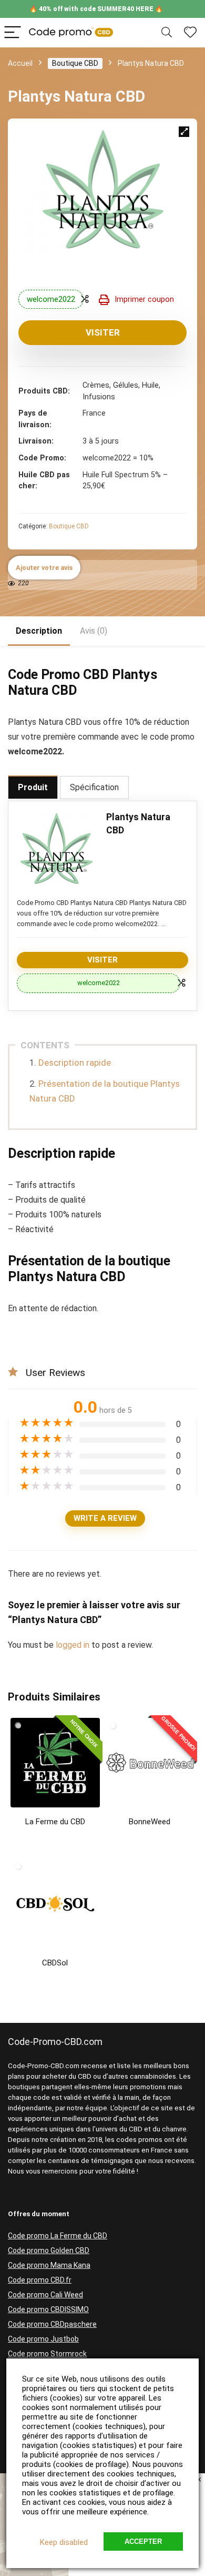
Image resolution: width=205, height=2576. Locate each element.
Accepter (143, 2541)
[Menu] (13, 33)
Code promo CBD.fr (40, 2280)
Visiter (103, 332)
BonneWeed (150, 1822)
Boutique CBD (75, 63)
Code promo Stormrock (47, 2354)
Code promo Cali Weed (45, 2295)
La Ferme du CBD (55, 1822)
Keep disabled (64, 2542)
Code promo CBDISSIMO (48, 2309)
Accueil (20, 63)
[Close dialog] (199, 2480)
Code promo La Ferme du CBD (58, 2236)
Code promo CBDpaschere (52, 2324)
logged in (74, 1645)
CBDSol (55, 1963)
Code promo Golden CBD (49, 2250)
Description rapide (75, 1063)
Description (39, 631)
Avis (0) (94, 631)
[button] (184, 132)
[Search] (167, 33)
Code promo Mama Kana (49, 2265)
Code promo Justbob (43, 2339)
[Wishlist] (190, 33)
